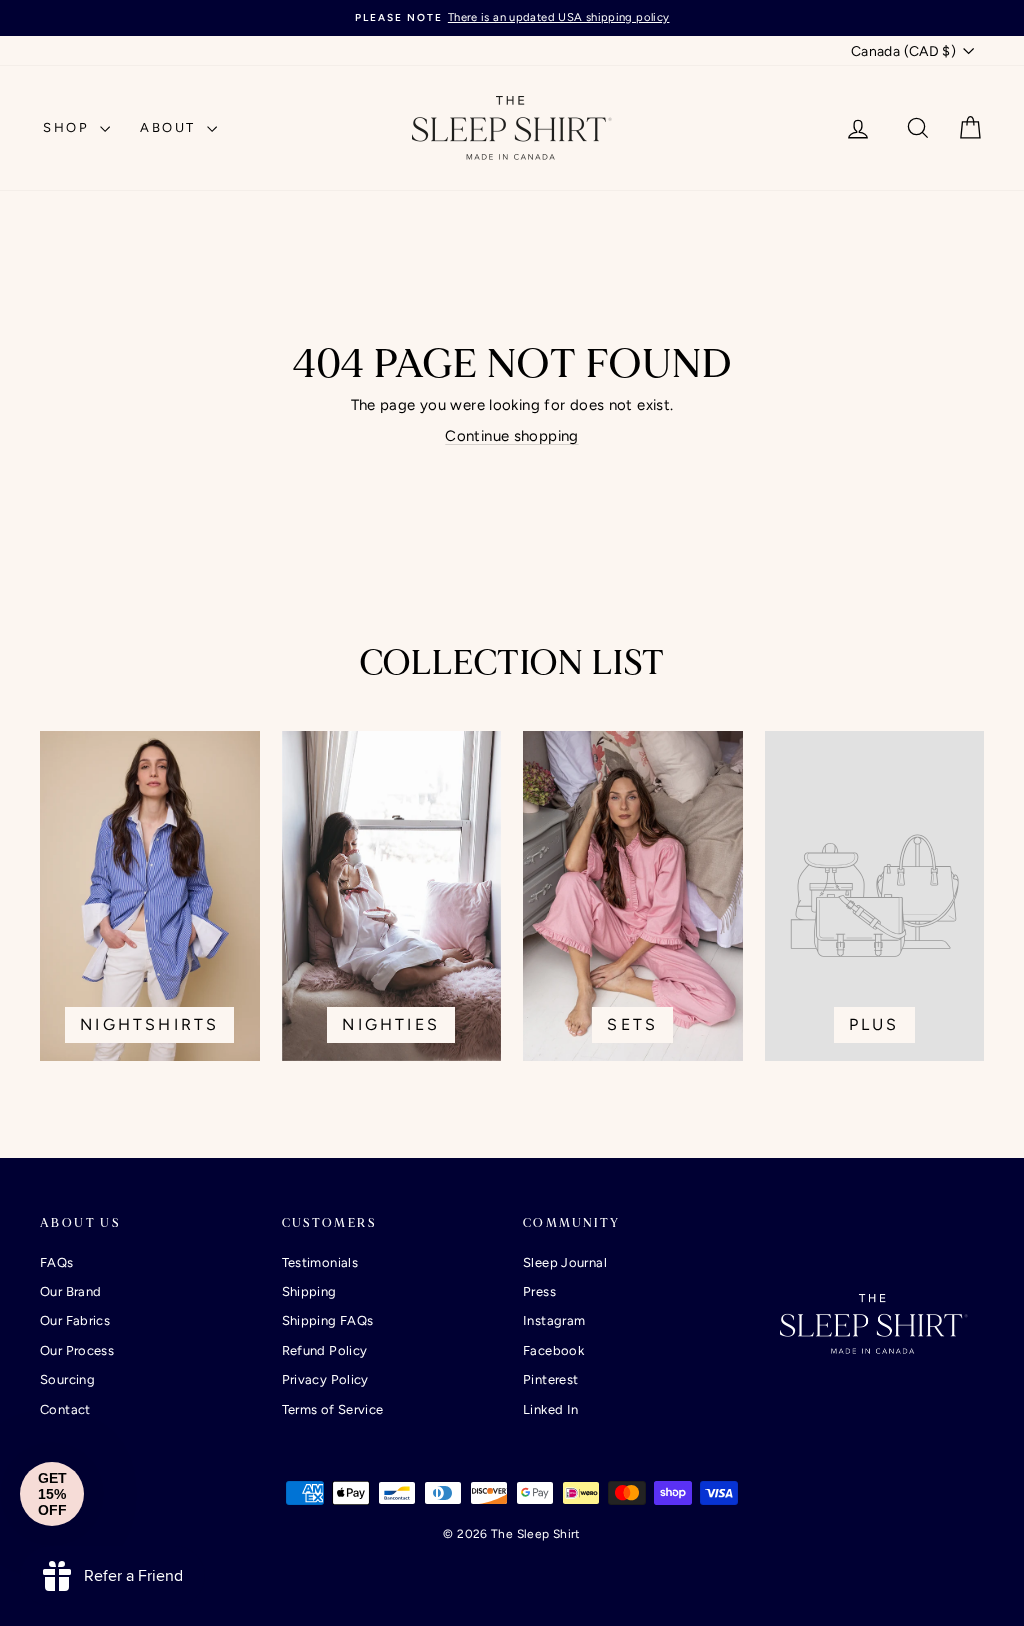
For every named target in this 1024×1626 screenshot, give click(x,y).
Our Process (77, 1350)
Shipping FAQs (328, 1320)
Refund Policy (325, 1350)
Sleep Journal (565, 1262)
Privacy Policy (325, 1379)
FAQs (57, 1262)
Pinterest (550, 1379)
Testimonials (320, 1262)
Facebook (553, 1350)
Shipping (309, 1291)
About (171, 127)
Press (539, 1291)
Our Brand (70, 1291)
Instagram (554, 1320)
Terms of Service (333, 1409)
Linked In (550, 1409)
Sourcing (67, 1379)
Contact (65, 1409)
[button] (52, 1494)
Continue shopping (511, 436)
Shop (69, 127)
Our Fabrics (75, 1320)
